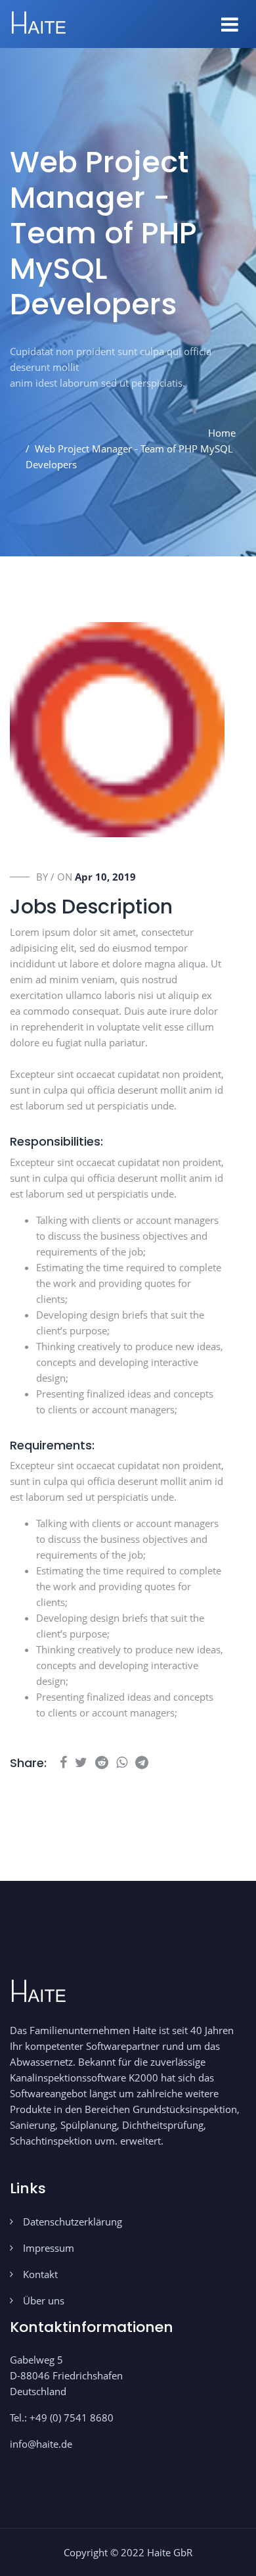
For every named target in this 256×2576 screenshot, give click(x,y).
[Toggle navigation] (230, 24)
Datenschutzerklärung (73, 2222)
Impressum (49, 2248)
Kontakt (40, 2274)
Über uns (44, 2300)
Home (222, 433)
